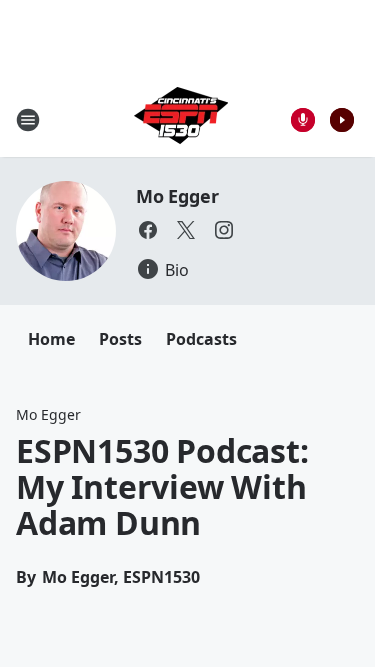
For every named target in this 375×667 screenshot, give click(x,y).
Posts (120, 339)
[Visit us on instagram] (224, 230)
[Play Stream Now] (342, 120)
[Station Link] (181, 119)
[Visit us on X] (186, 230)
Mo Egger (177, 196)
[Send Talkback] (303, 120)
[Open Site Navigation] (28, 120)
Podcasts (201, 339)
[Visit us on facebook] (148, 230)
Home (51, 339)
